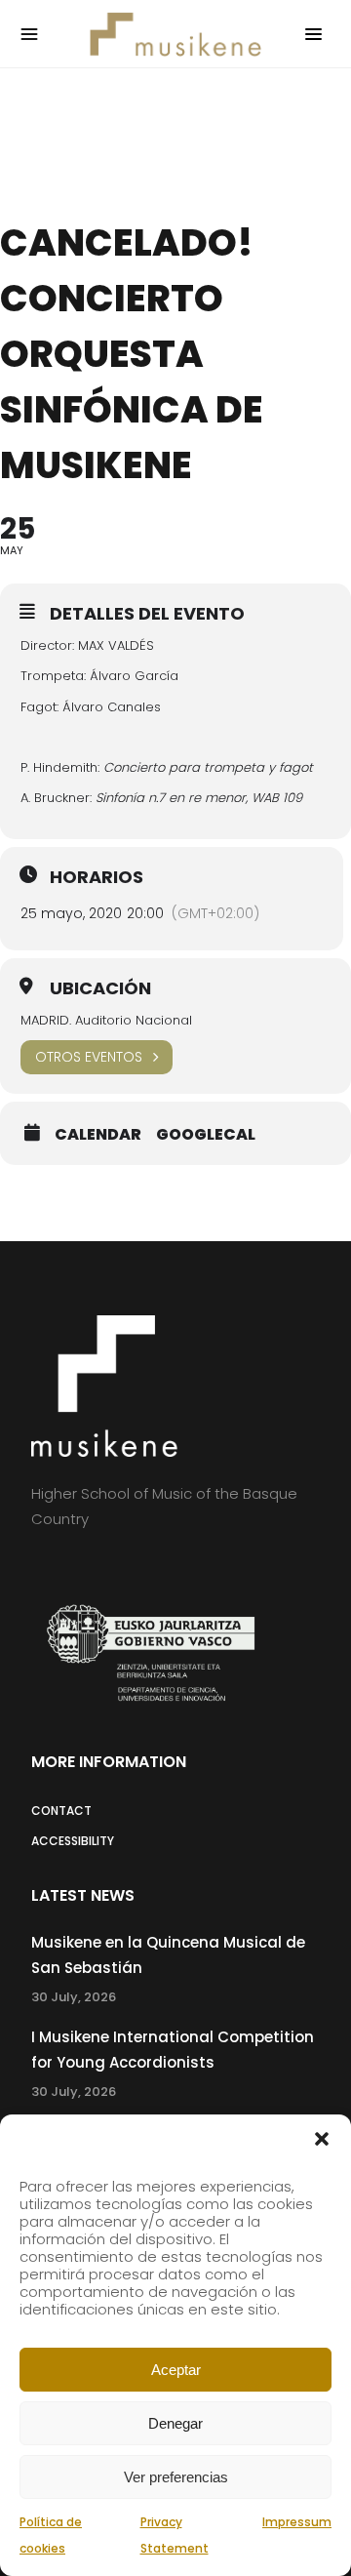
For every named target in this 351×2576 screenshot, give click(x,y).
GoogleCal (206, 1135)
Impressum (297, 2522)
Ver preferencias (176, 2477)
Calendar (98, 1135)
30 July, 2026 (74, 1997)
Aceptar (176, 2370)
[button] (322, 2139)
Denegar (175, 2423)
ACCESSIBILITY (73, 1841)
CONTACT (61, 1811)
